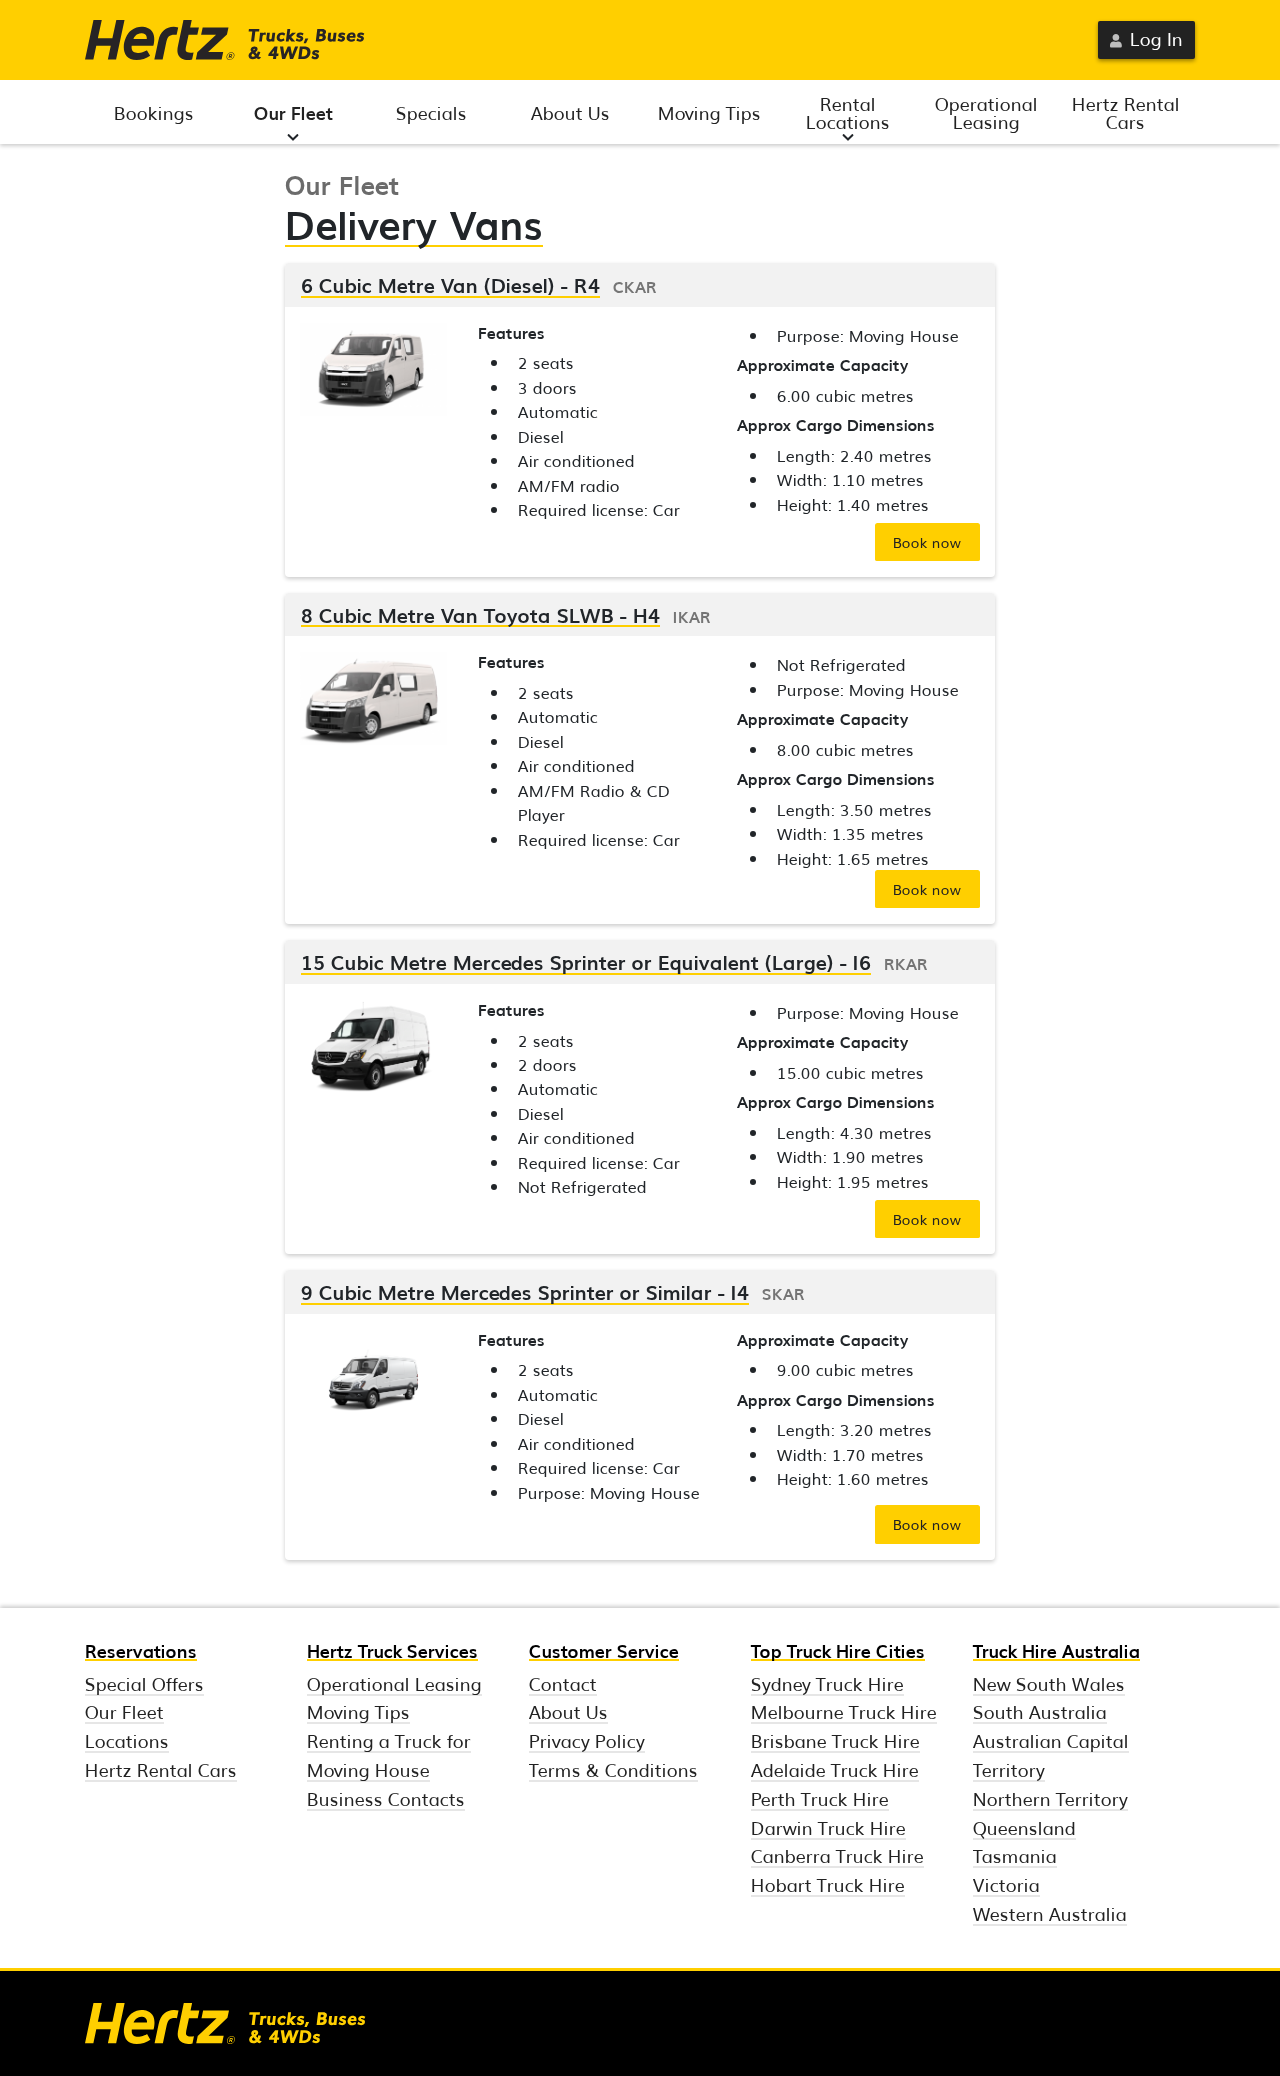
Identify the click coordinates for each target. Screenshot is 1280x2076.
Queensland (1024, 1827)
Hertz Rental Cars (1126, 112)
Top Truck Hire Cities (838, 1650)
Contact (563, 1683)
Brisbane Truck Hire (835, 1740)
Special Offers (144, 1683)
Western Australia (1050, 1913)
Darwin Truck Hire (828, 1827)
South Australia (1040, 1711)
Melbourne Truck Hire (844, 1711)
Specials (431, 112)
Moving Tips (709, 112)
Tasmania (1015, 1855)
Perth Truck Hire (820, 1798)
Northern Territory (1050, 1798)
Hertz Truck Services (392, 1650)
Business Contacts (386, 1798)
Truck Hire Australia (1056, 1650)
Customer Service (604, 1650)
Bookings (154, 112)
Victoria (1006, 1884)
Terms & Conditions (613, 1769)
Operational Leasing (986, 112)
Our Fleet (293, 112)
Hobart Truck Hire (828, 1884)
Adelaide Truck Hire (835, 1769)
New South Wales (1049, 1683)
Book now (927, 542)
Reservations (141, 1650)
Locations (127, 1740)
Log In (1156, 38)
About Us (570, 112)
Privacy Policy (587, 1740)
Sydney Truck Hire (827, 1683)
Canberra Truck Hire (837, 1855)
